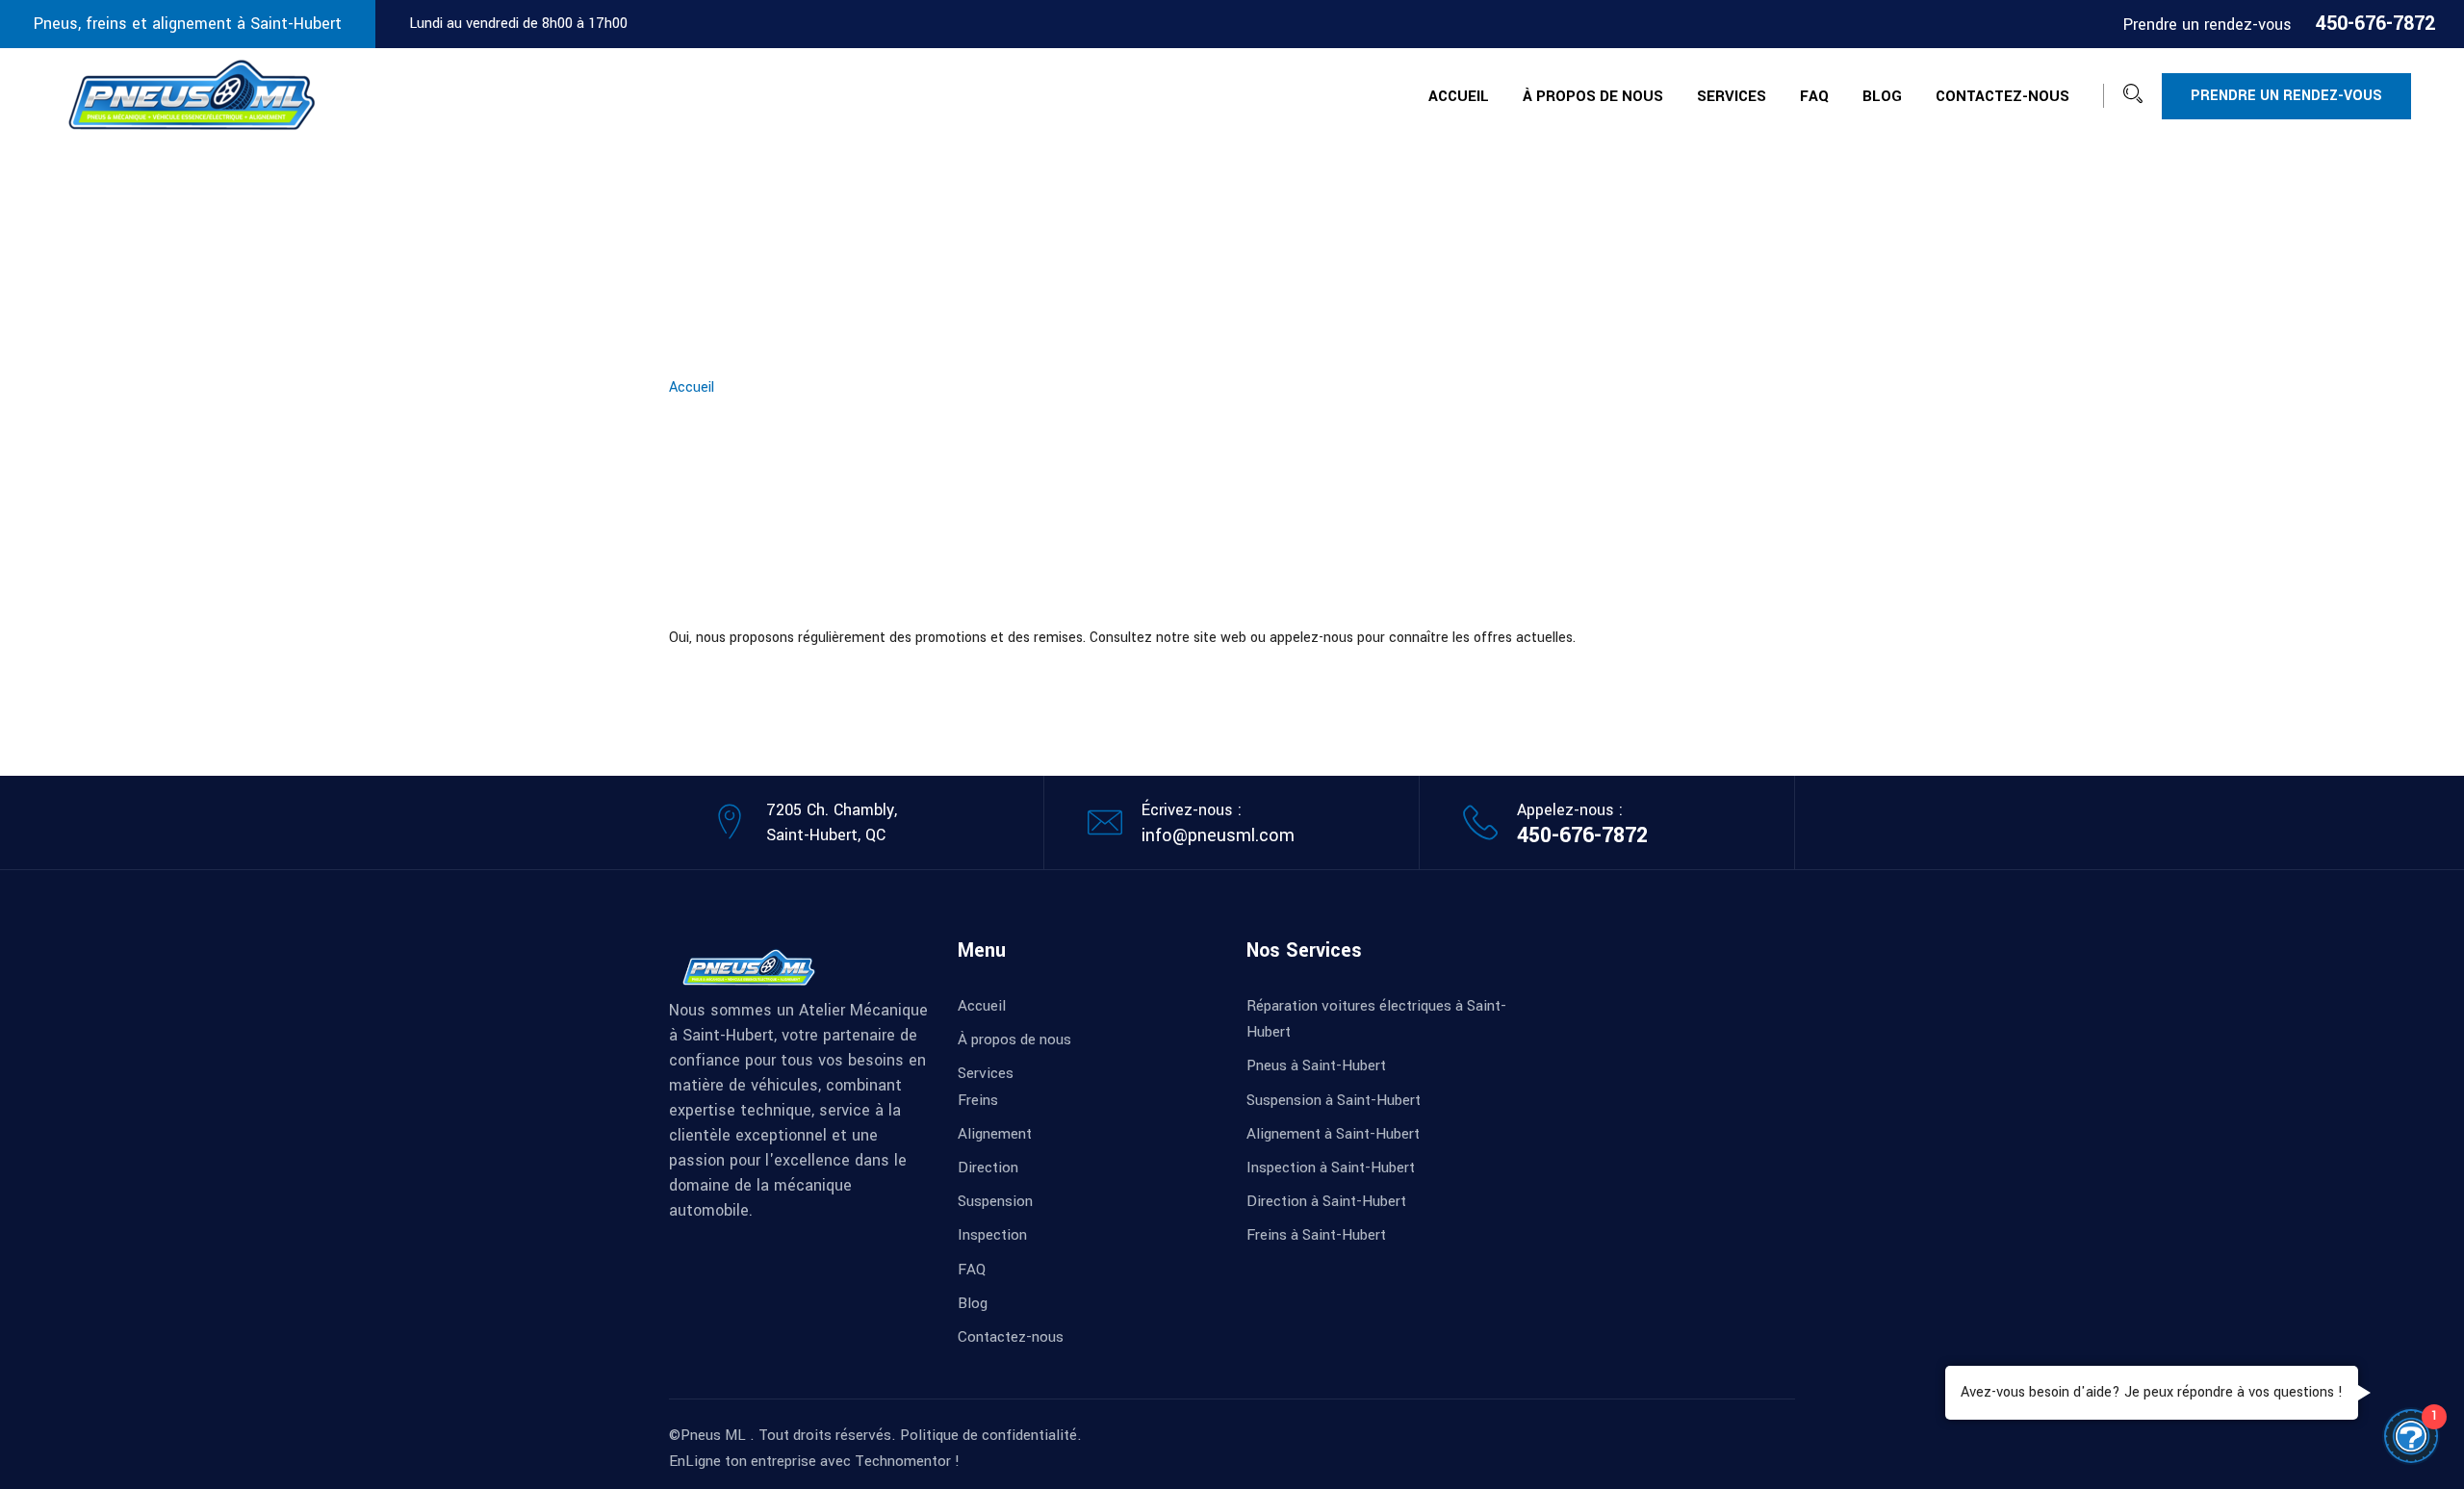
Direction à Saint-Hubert (1326, 1201)
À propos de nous (1593, 96)
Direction (988, 1168)
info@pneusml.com (1218, 835)
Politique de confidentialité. (991, 1435)
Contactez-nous (2002, 96)
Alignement (995, 1134)
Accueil (1459, 96)
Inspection (992, 1235)
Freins (978, 1100)
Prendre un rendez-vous (2286, 96)
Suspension (995, 1201)
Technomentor (903, 1461)
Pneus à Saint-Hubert (1316, 1065)
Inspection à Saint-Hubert (1331, 1168)
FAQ (1814, 96)
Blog (1882, 96)
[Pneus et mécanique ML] (192, 95)
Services (1732, 96)
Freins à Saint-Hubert (1316, 1235)
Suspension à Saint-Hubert (1334, 1100)
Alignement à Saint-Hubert (1333, 1134)
